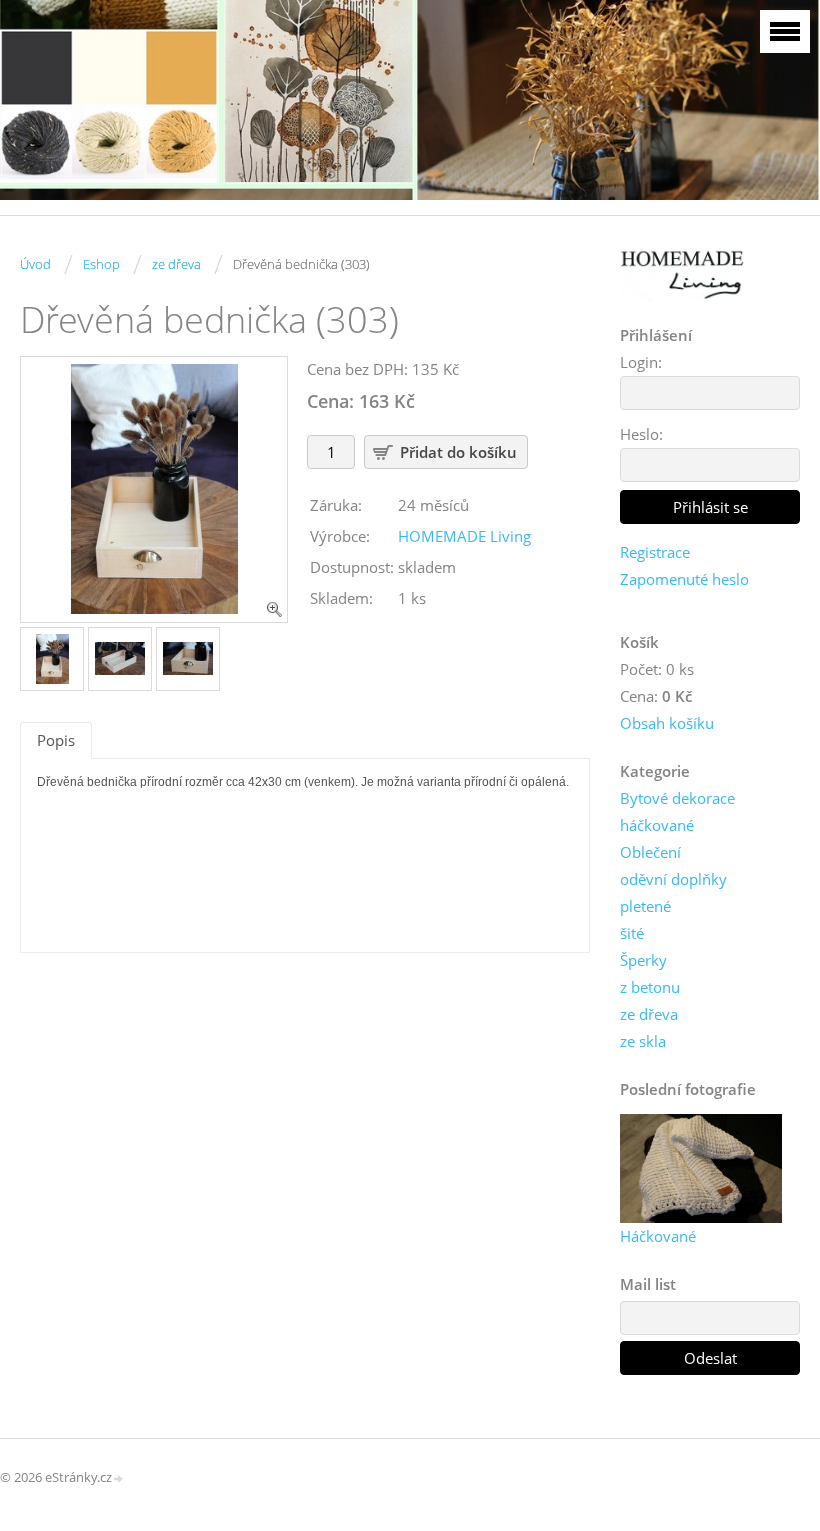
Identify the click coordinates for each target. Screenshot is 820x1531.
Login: (641, 362)
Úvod (35, 264)
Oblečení (650, 852)
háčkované (657, 825)
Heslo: (641, 434)
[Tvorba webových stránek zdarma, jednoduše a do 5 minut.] (119, 1478)
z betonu (650, 987)
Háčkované (658, 1236)
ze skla (643, 1041)
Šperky (643, 960)
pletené (645, 906)
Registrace (655, 552)
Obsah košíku (667, 723)
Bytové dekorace (677, 798)
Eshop (101, 264)
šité (632, 933)
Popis (56, 740)
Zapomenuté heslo (684, 579)
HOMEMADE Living (464, 536)
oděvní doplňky (673, 879)
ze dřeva (176, 264)
